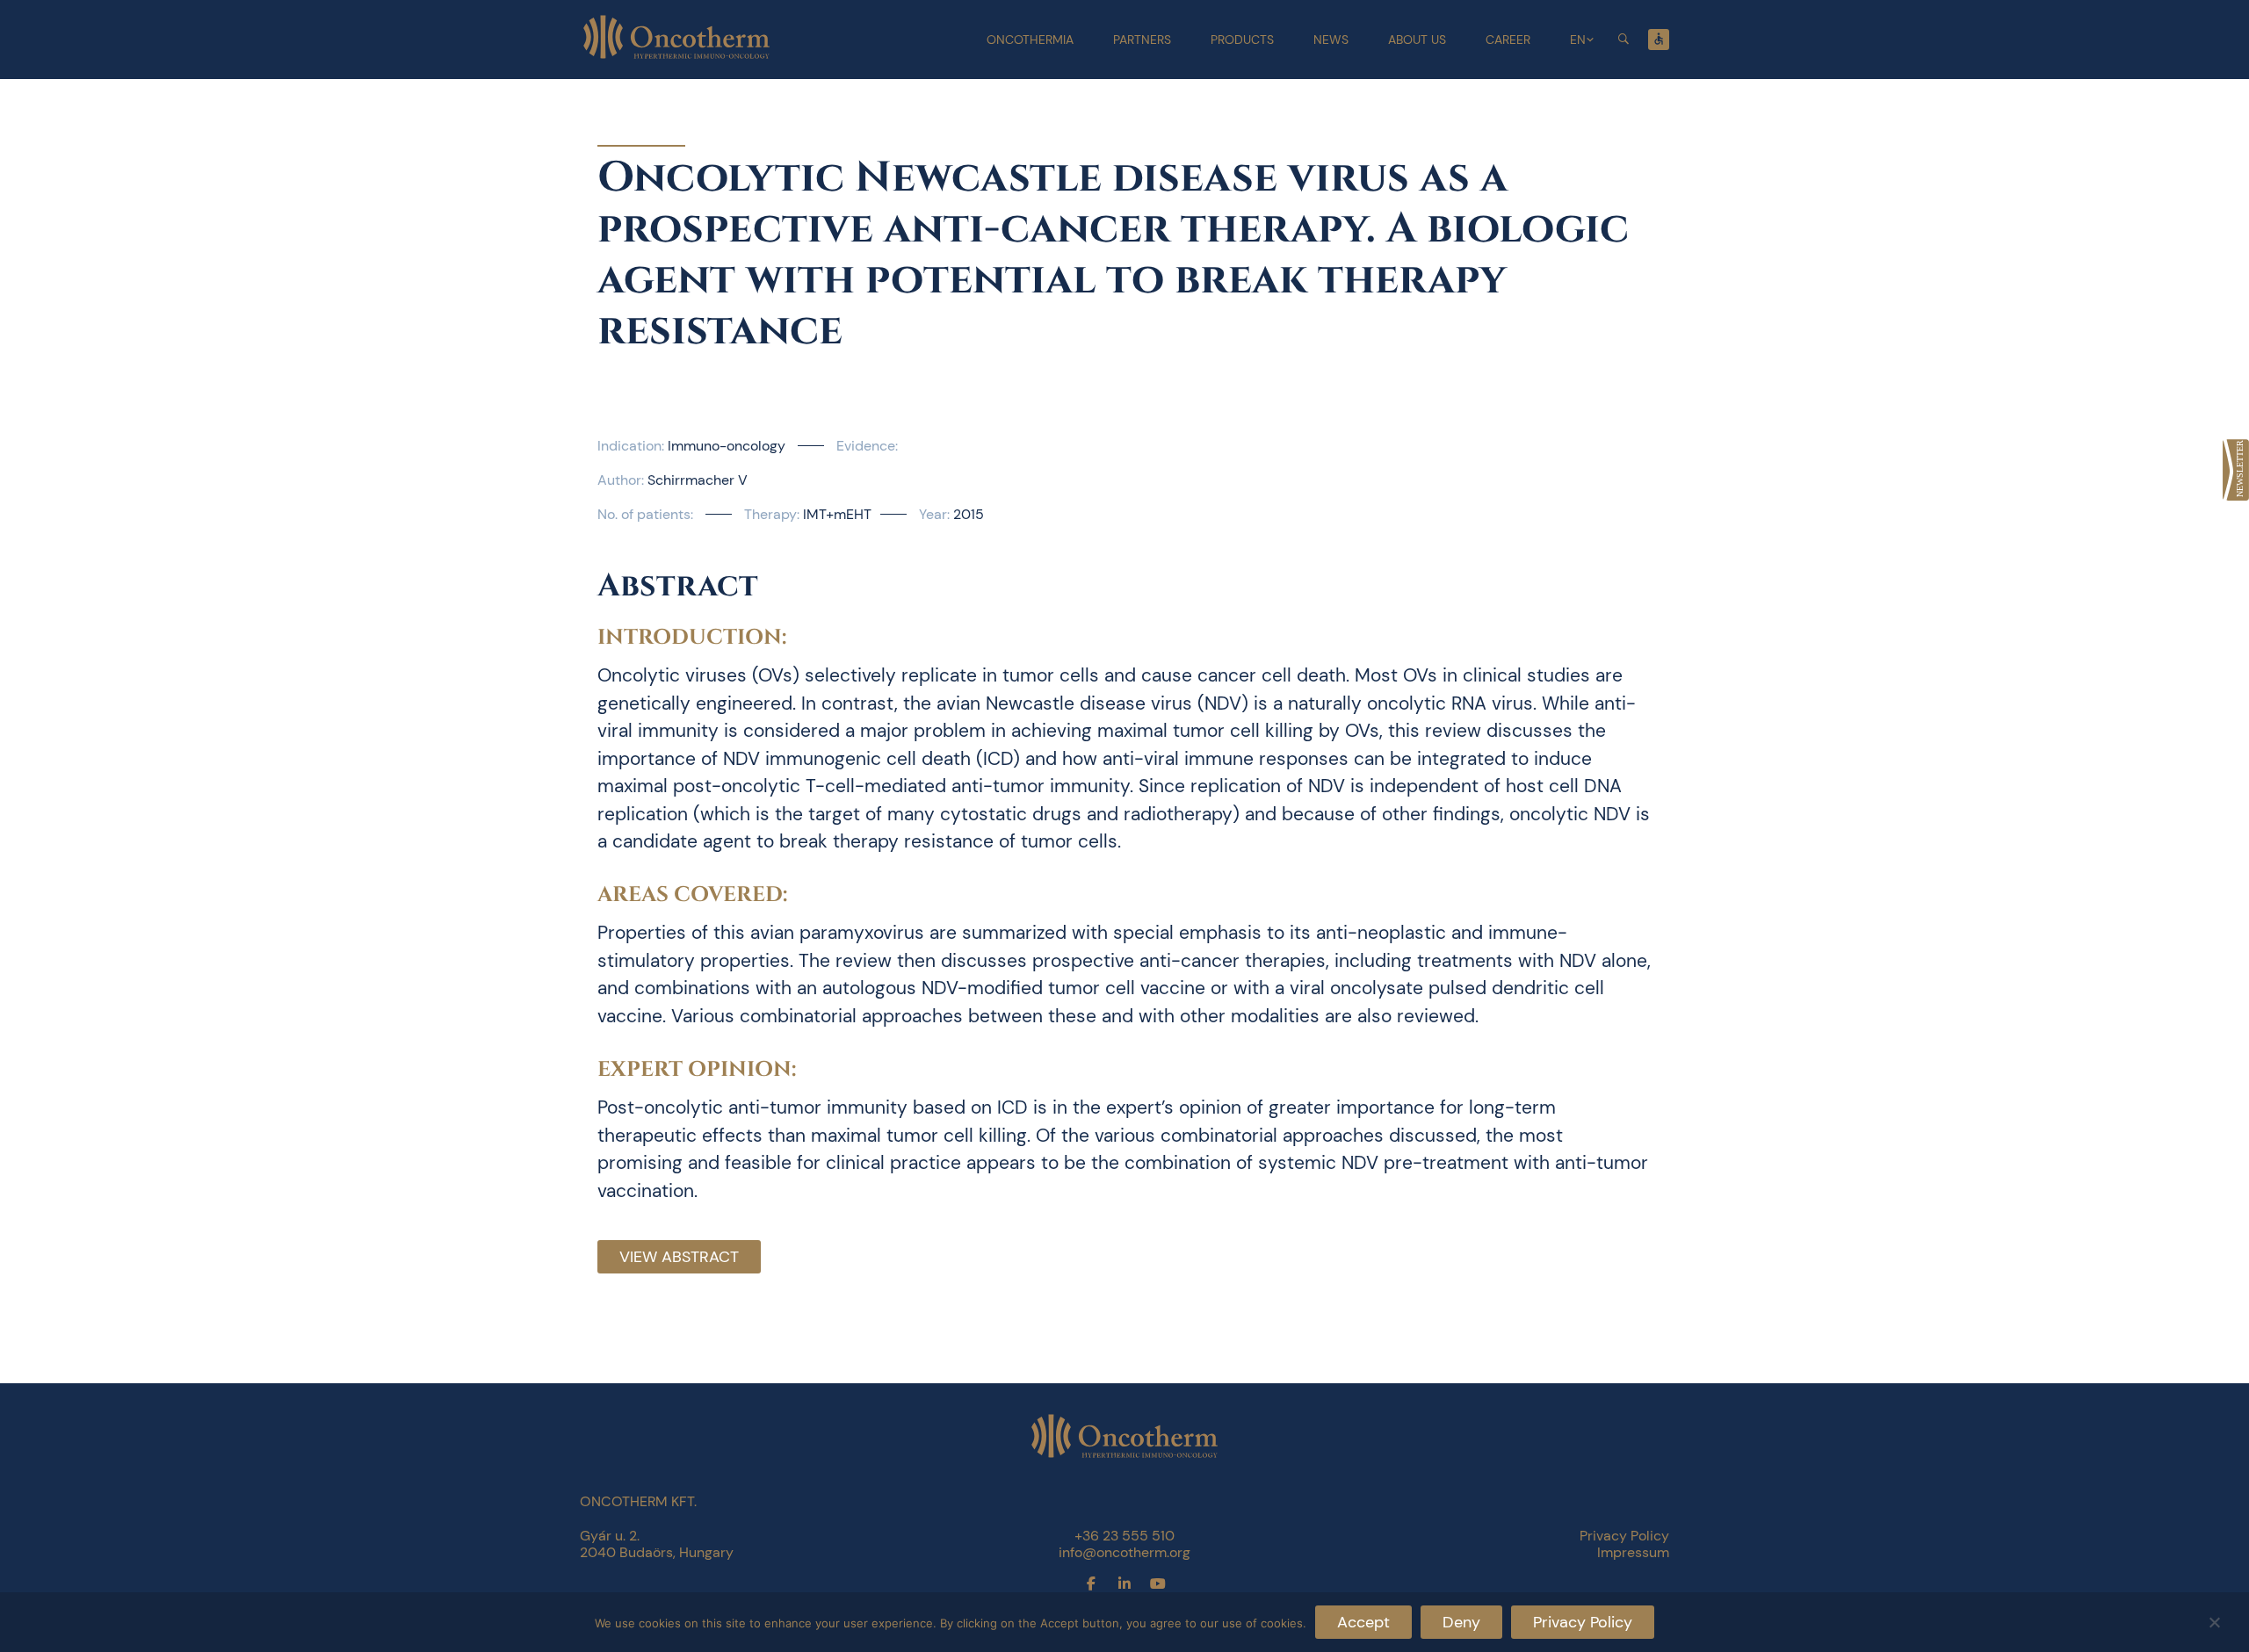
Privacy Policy (1583, 1622)
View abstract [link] (679, 1257)
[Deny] (2214, 1620)
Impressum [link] (1633, 1552)
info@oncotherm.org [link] (1124, 1552)
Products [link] (1242, 40)
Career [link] (1508, 40)
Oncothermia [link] (1030, 40)
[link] (2236, 470)
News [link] (1331, 40)
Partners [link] (1142, 40)
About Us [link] (1417, 40)
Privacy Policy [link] (1624, 1536)
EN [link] (1578, 40)
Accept (1363, 1622)
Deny (1461, 1622)
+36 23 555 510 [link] (1124, 1536)
